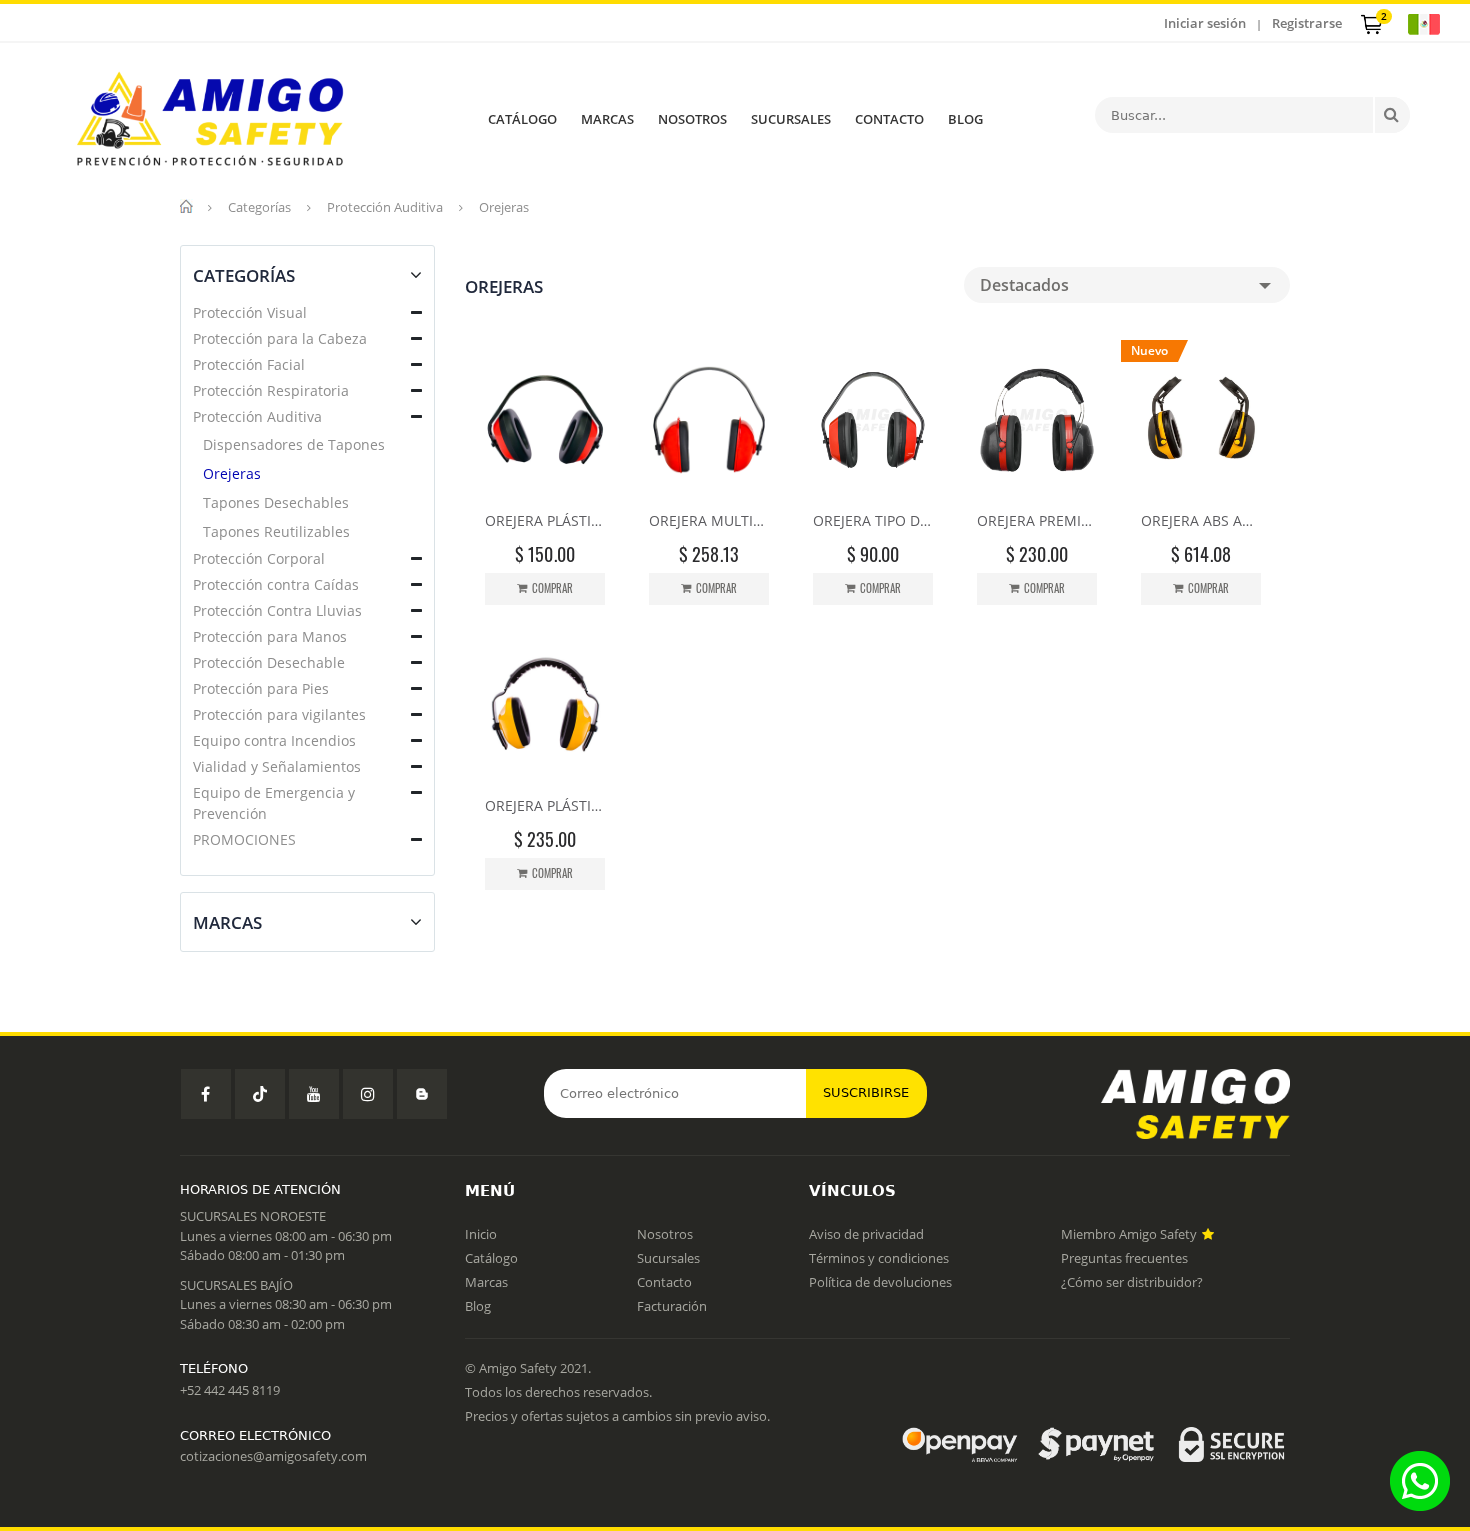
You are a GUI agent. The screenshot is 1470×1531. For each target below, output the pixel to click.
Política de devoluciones (880, 1282)
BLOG (965, 119)
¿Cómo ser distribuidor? (1132, 1282)
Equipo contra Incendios (274, 740)
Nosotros (665, 1234)
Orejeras (232, 473)
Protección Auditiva (385, 207)
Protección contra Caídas (276, 584)
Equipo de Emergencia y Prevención (274, 803)
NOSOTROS (692, 119)
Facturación (672, 1306)
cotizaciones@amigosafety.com (273, 1456)
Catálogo (491, 1258)
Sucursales (668, 1258)
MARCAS (607, 119)
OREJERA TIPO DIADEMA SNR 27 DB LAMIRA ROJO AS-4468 (873, 520)
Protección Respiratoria (271, 390)
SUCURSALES (791, 119)
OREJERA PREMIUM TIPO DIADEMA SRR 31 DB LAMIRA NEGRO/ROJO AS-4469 (1037, 520)
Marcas (486, 1282)
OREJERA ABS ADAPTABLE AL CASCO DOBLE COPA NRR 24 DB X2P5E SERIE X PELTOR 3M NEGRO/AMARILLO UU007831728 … (1201, 520)
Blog (478, 1306)
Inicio (481, 1234)
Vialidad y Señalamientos (277, 766)
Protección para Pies (261, 688)
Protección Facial (249, 364)
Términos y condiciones (879, 1258)
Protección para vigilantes (279, 714)
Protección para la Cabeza (280, 338)
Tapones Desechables (276, 502)
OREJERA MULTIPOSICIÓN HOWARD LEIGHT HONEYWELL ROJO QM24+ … (709, 520)
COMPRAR (552, 588)
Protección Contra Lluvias (277, 610)
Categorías (259, 207)
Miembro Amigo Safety (1130, 1234)
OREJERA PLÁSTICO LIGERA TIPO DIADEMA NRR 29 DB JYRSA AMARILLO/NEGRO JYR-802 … (545, 805)
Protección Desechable (269, 662)
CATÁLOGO (522, 119)
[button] (416, 313)
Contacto (664, 1282)
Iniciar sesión (1205, 23)
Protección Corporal (259, 558)
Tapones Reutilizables (276, 531)
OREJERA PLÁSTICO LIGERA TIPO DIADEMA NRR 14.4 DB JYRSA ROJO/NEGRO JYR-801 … (545, 520)
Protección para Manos (270, 636)
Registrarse (1307, 23)
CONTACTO (889, 119)
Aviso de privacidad (866, 1234)
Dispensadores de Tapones (294, 444)
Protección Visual (250, 312)
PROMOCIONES (244, 839)
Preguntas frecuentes (1124, 1258)
